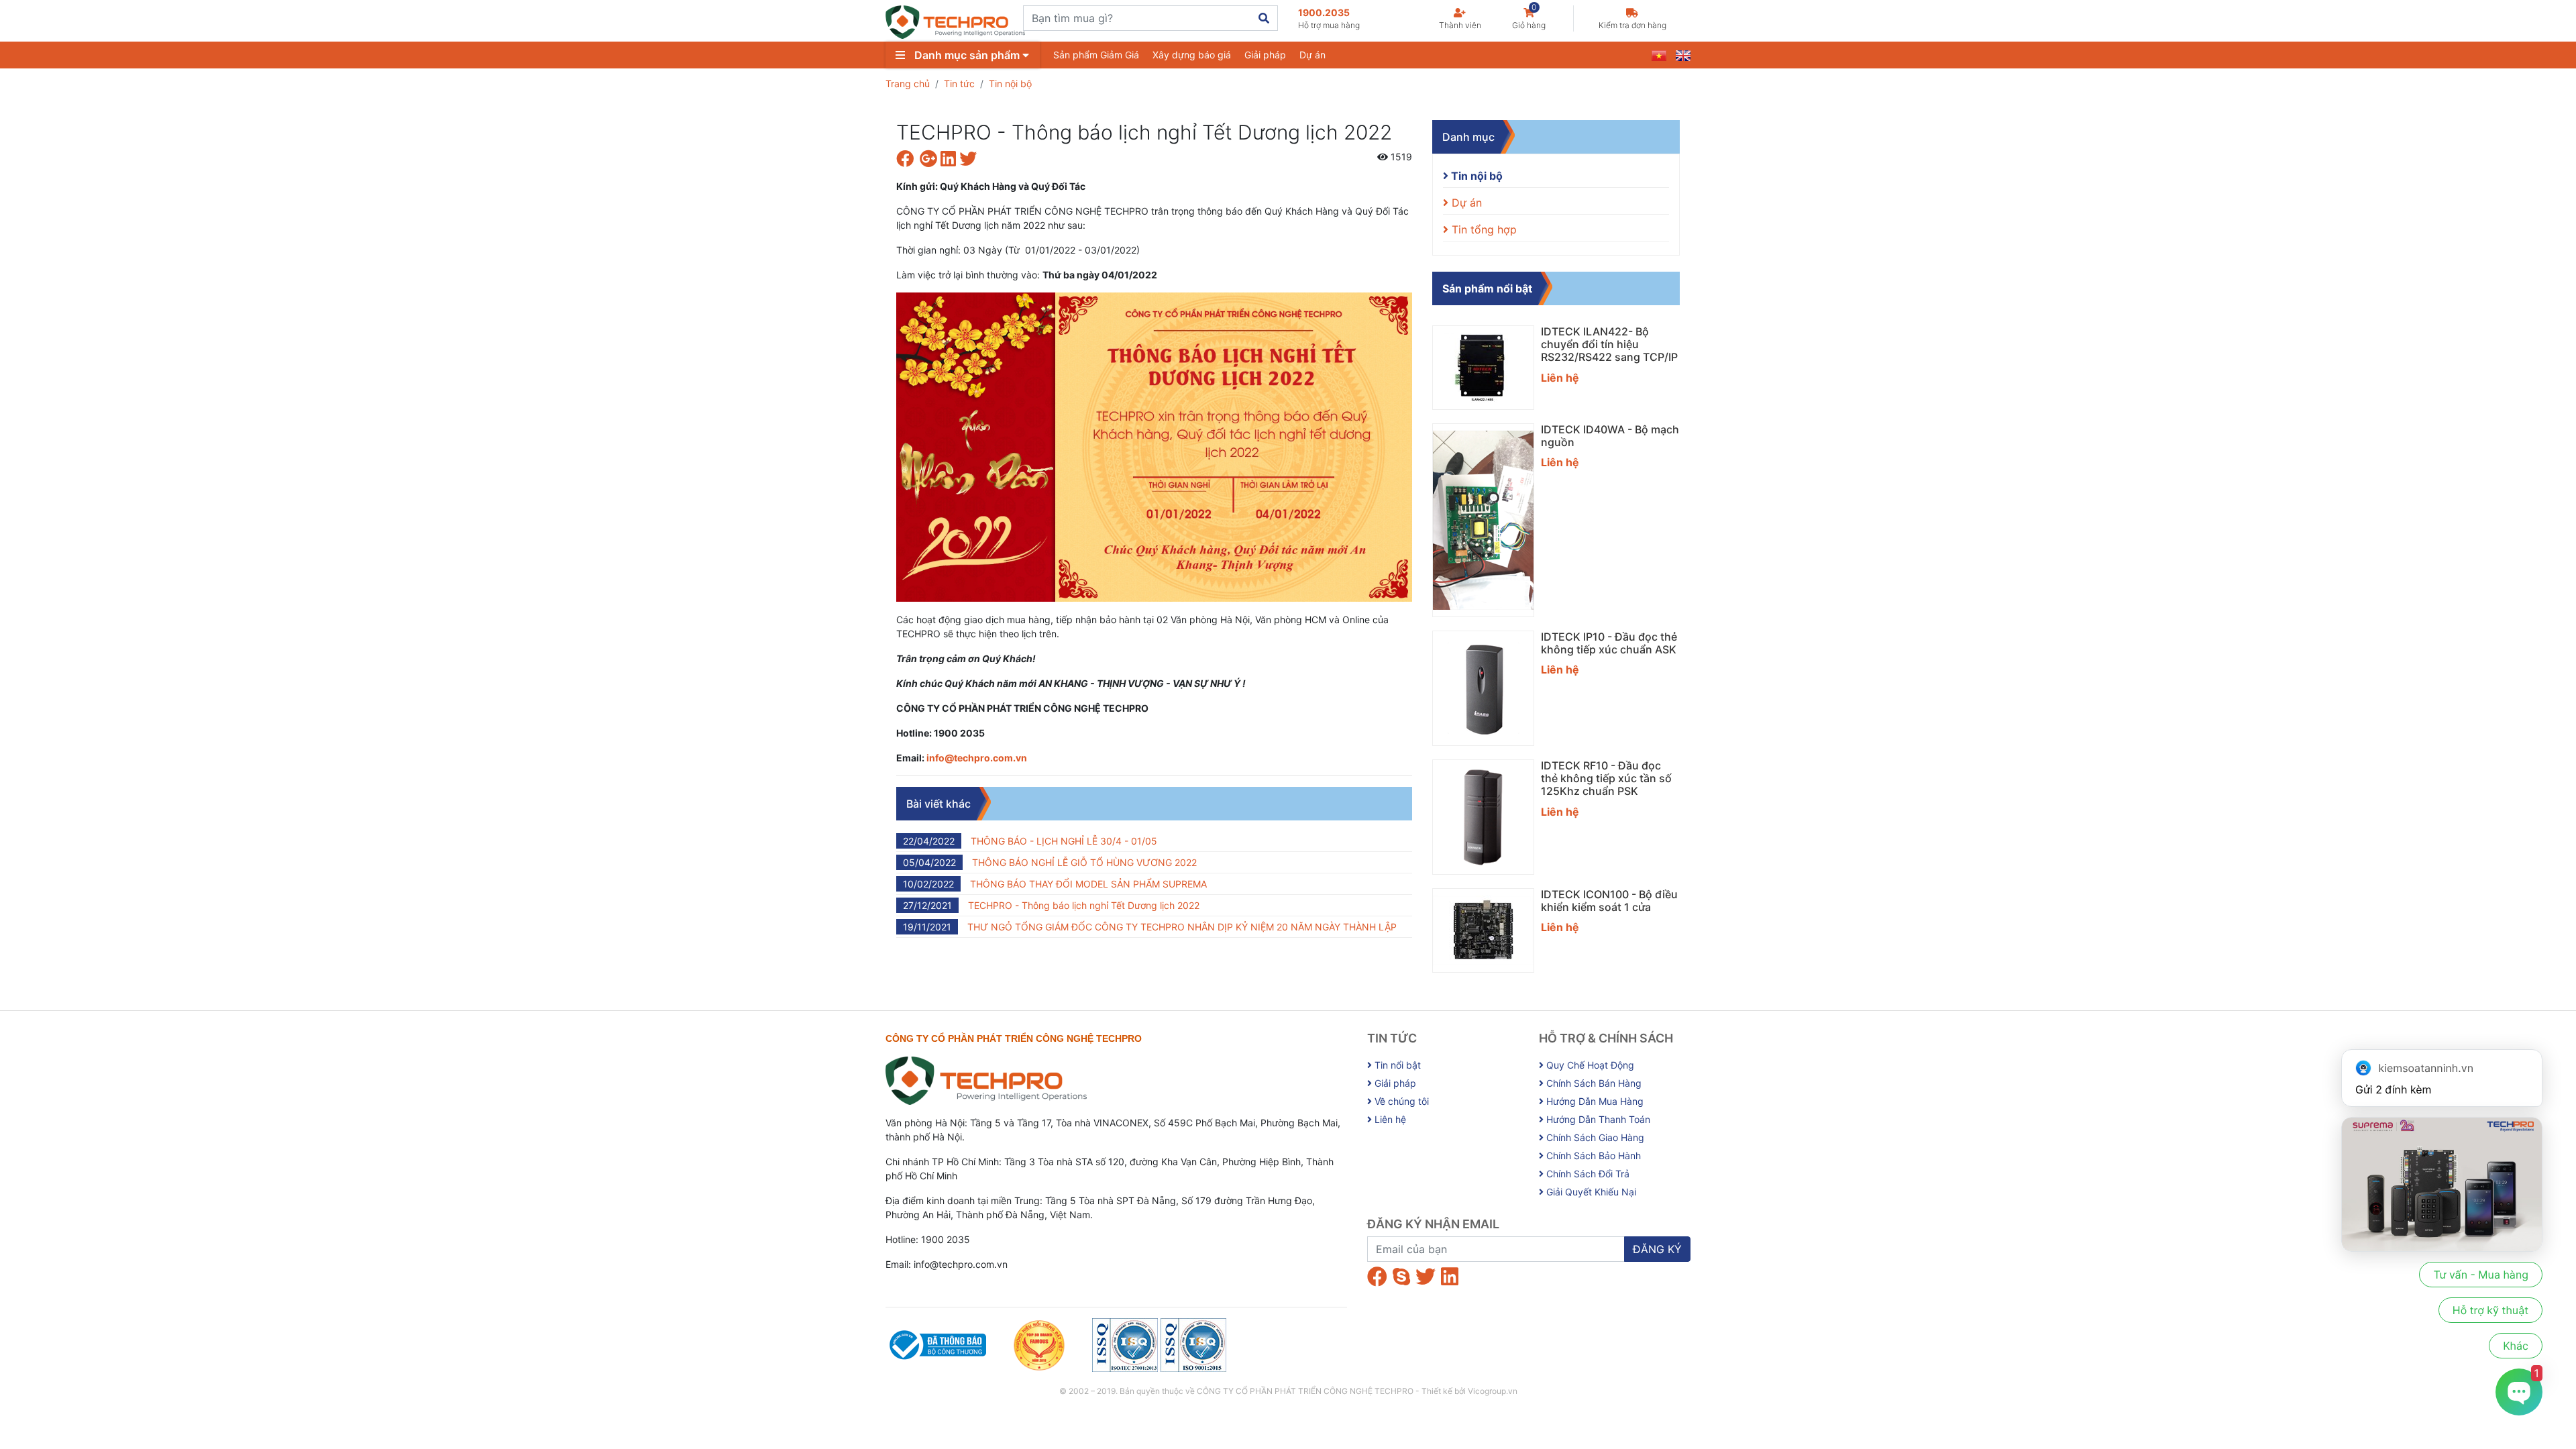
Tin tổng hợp (1483, 229)
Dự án (1312, 55)
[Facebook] (1377, 1277)
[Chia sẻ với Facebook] (908, 161)
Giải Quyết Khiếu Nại (1590, 1192)
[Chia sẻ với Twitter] (970, 161)
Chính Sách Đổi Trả (1587, 1174)
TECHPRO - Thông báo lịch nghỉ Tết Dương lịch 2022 (1051, 905)
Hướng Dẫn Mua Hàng (1594, 1101)
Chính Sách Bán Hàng (1593, 1083)
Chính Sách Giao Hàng (1594, 1137)
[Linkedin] (1450, 1277)
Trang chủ (908, 84)
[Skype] (1401, 1277)
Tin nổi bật (1396, 1065)
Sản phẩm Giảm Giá (1096, 55)
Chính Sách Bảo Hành (1592, 1156)
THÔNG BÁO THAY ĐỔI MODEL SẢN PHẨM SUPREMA (1055, 884)
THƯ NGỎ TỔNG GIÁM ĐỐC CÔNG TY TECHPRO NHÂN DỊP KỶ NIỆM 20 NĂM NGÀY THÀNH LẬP (1150, 927)
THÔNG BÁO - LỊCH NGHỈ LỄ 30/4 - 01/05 (1030, 841)
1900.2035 (1329, 18)
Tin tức (959, 84)
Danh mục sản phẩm (967, 55)
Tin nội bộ (1010, 84)
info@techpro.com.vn (977, 758)
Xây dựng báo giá (1192, 55)
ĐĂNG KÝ (1657, 1249)
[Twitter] (1426, 1277)
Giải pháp (1265, 55)
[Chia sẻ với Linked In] (950, 161)
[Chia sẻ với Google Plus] (930, 161)
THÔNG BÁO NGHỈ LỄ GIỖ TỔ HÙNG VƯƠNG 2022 (1050, 862)
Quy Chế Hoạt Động (1589, 1065)
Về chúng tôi (1400, 1101)
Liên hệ (1389, 1119)
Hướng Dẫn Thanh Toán (1597, 1119)
